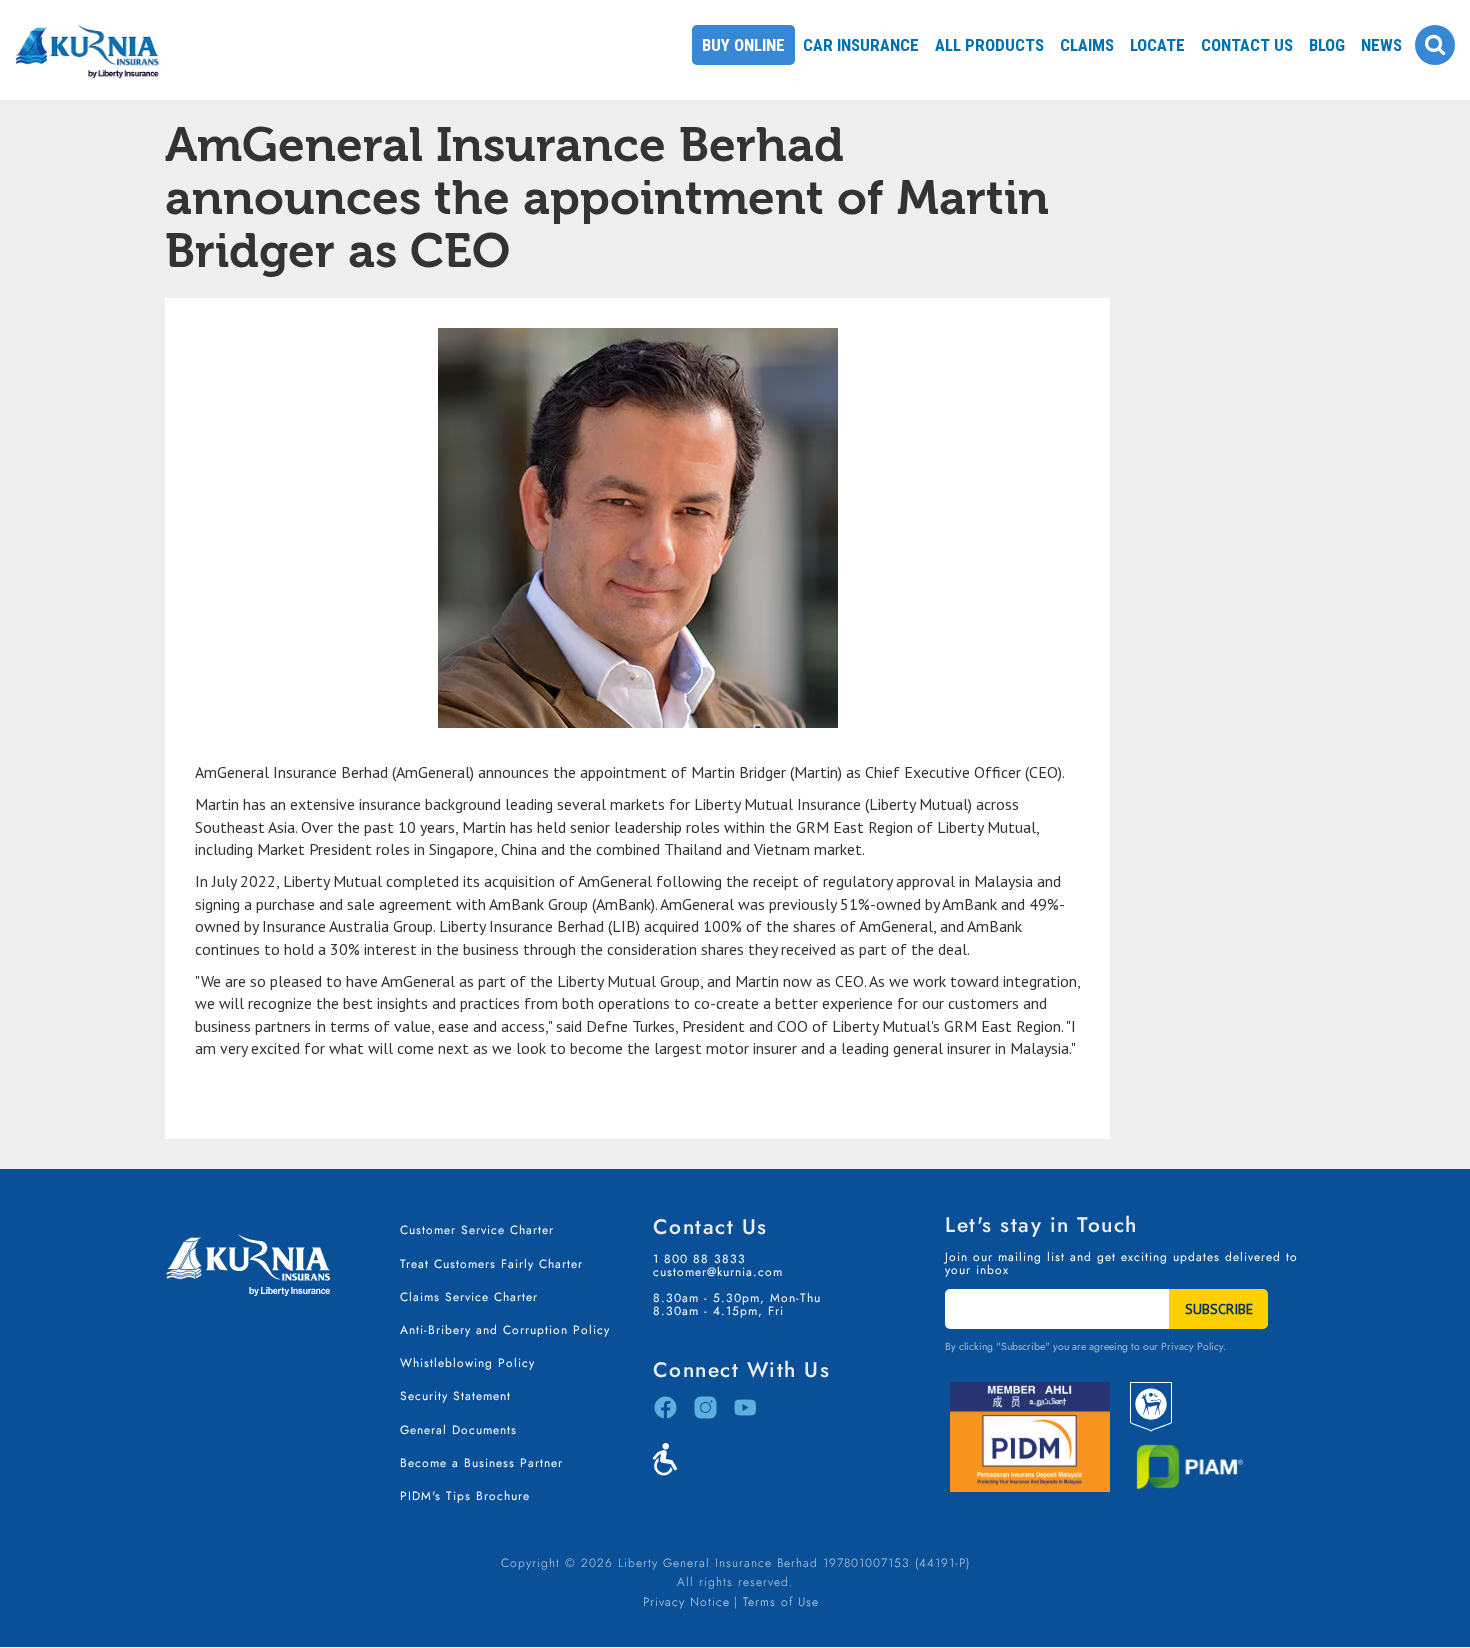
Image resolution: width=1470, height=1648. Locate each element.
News (1381, 45)
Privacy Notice (686, 1602)
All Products (989, 45)
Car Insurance (861, 45)
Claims (1087, 45)
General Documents (458, 1430)
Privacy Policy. (1193, 1346)
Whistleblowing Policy (467, 1363)
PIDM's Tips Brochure (465, 1496)
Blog (1327, 45)
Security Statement (455, 1396)
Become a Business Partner (481, 1463)
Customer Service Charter (477, 1230)
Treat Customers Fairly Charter (491, 1264)
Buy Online (743, 45)
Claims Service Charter (469, 1297)
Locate (1157, 45)
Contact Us (1247, 45)
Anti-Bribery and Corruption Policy (505, 1330)
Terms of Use (781, 1602)
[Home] (96, 25)
